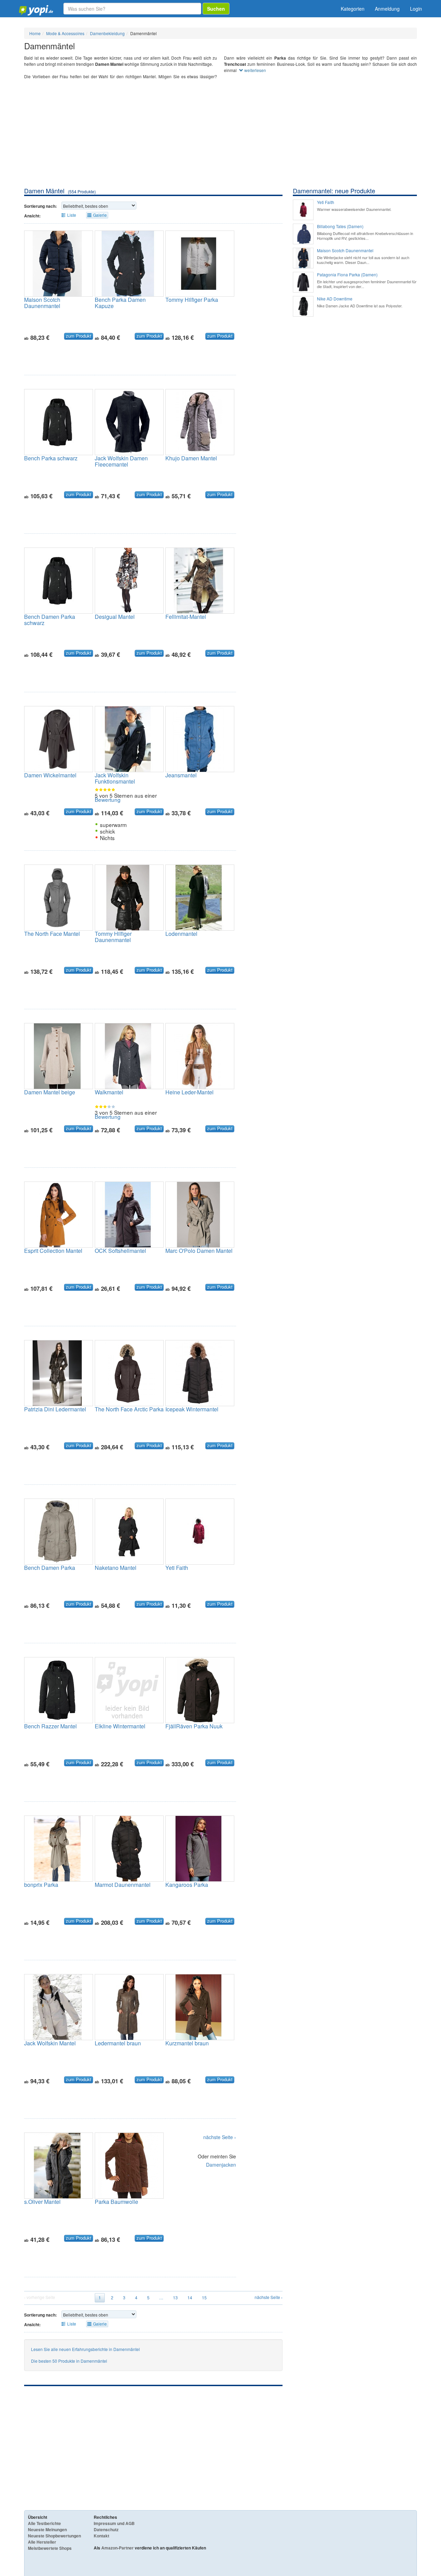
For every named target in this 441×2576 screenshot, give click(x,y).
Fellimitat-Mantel (186, 617)
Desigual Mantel (115, 617)
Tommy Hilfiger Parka (192, 300)
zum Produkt (79, 336)
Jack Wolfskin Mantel (50, 2043)
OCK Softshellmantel (120, 1251)
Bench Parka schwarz (51, 458)
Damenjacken (221, 2165)
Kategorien (353, 9)
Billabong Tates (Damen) (340, 226)
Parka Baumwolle (116, 2202)
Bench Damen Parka (50, 1568)
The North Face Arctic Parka (129, 1409)
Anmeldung (387, 9)
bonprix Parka (41, 1885)
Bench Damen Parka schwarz (50, 620)
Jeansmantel (181, 775)
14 (190, 2297)
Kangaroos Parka (187, 1885)
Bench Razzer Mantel (50, 1726)
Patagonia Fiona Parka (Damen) (347, 275)
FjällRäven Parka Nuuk (194, 1726)
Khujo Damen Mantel (191, 458)
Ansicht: (32, 216)
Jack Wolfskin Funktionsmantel (115, 778)
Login (416, 9)
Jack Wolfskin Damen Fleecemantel (121, 461)
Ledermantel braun (118, 2043)
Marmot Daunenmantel (123, 1885)
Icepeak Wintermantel (192, 1409)
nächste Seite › (220, 2137)
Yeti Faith (177, 1568)
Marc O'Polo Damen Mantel (199, 1251)
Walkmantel (109, 1092)
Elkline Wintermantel (120, 1726)
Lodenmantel (181, 934)
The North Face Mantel (52, 934)
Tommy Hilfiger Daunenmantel (113, 937)
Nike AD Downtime (335, 299)
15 (204, 2297)
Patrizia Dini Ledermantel (55, 1409)
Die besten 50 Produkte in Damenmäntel (69, 2361)
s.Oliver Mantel (42, 2202)
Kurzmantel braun (187, 2043)
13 (175, 2297)
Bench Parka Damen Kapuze (120, 303)
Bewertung (108, 799)
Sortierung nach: (40, 206)
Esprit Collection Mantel (53, 1251)
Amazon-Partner (117, 2548)
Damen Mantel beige (50, 1092)
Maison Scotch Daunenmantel (42, 303)
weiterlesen (255, 70)
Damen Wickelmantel (50, 775)
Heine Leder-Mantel (189, 1092)
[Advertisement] (220, 135)
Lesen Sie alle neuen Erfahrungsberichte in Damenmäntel (85, 2349)
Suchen (216, 9)
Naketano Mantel (116, 1568)
